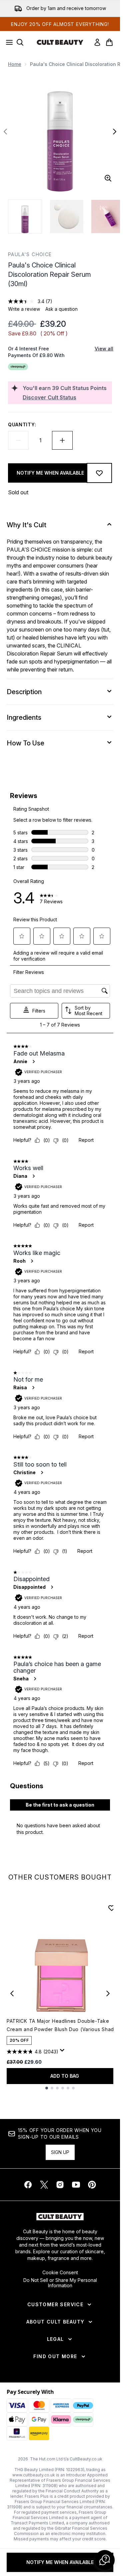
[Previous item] (12, 1993)
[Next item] (108, 1993)
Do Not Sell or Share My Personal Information (60, 2283)
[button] (105, 2560)
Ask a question (61, 309)
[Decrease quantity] (18, 440)
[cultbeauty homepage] (60, 42)
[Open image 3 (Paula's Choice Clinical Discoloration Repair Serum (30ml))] (108, 216)
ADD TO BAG (65, 2076)
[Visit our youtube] (76, 2185)
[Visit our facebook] (28, 2185)
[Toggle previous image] (5, 132)
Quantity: (22, 425)
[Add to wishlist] (99, 473)
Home (15, 64)
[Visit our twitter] (44, 2185)
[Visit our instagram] (60, 2185)
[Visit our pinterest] (92, 2185)
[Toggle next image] (115, 132)
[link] (97, 42)
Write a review (24, 309)
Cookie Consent (60, 2273)
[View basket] (109, 42)
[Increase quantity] (62, 440)
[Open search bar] (20, 42)
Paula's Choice (30, 254)
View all (104, 349)
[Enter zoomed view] (108, 178)
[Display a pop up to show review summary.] (63, 2052)
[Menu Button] (7, 42)
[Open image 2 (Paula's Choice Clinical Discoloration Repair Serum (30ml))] (67, 216)
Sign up (60, 2152)
